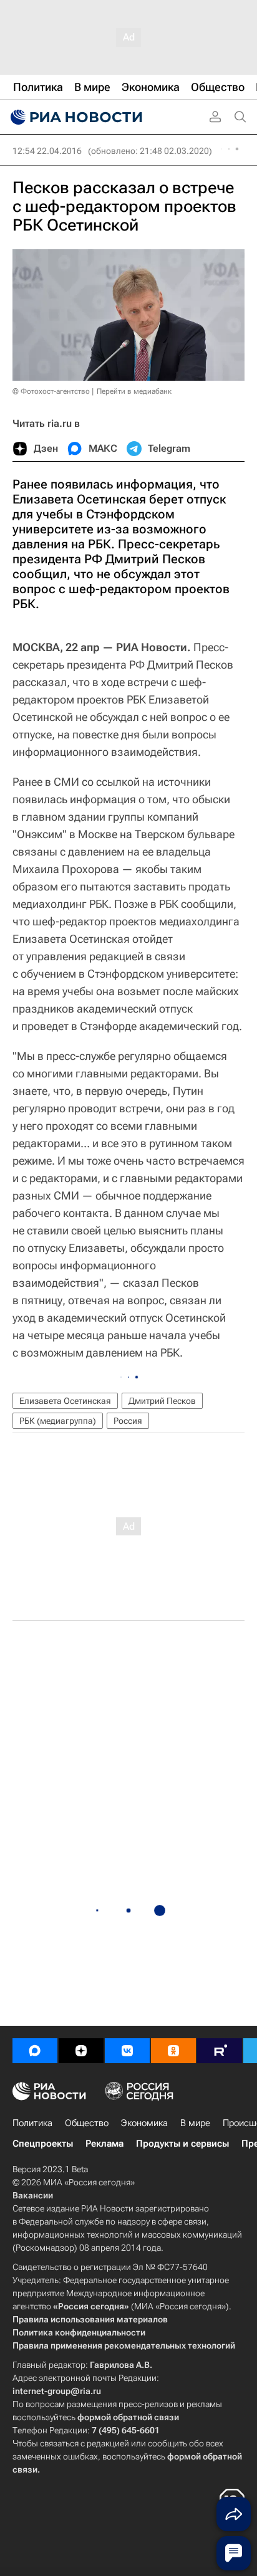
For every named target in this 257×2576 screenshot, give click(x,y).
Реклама (104, 2144)
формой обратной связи (128, 2417)
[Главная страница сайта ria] (75, 117)
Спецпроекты (43, 2144)
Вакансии (33, 2195)
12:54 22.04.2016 (47, 151)
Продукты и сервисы (182, 2144)
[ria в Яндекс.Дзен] (81, 2051)
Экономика (144, 2123)
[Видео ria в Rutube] (220, 2051)
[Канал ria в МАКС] (35, 2051)
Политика (32, 2123)
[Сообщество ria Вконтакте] (127, 2051)
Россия (128, 1421)
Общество (87, 2123)
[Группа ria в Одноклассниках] (173, 2051)
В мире (195, 2123)
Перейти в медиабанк (134, 391)
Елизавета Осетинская (65, 1401)
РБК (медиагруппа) (58, 1421)
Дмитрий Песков (162, 1401)
